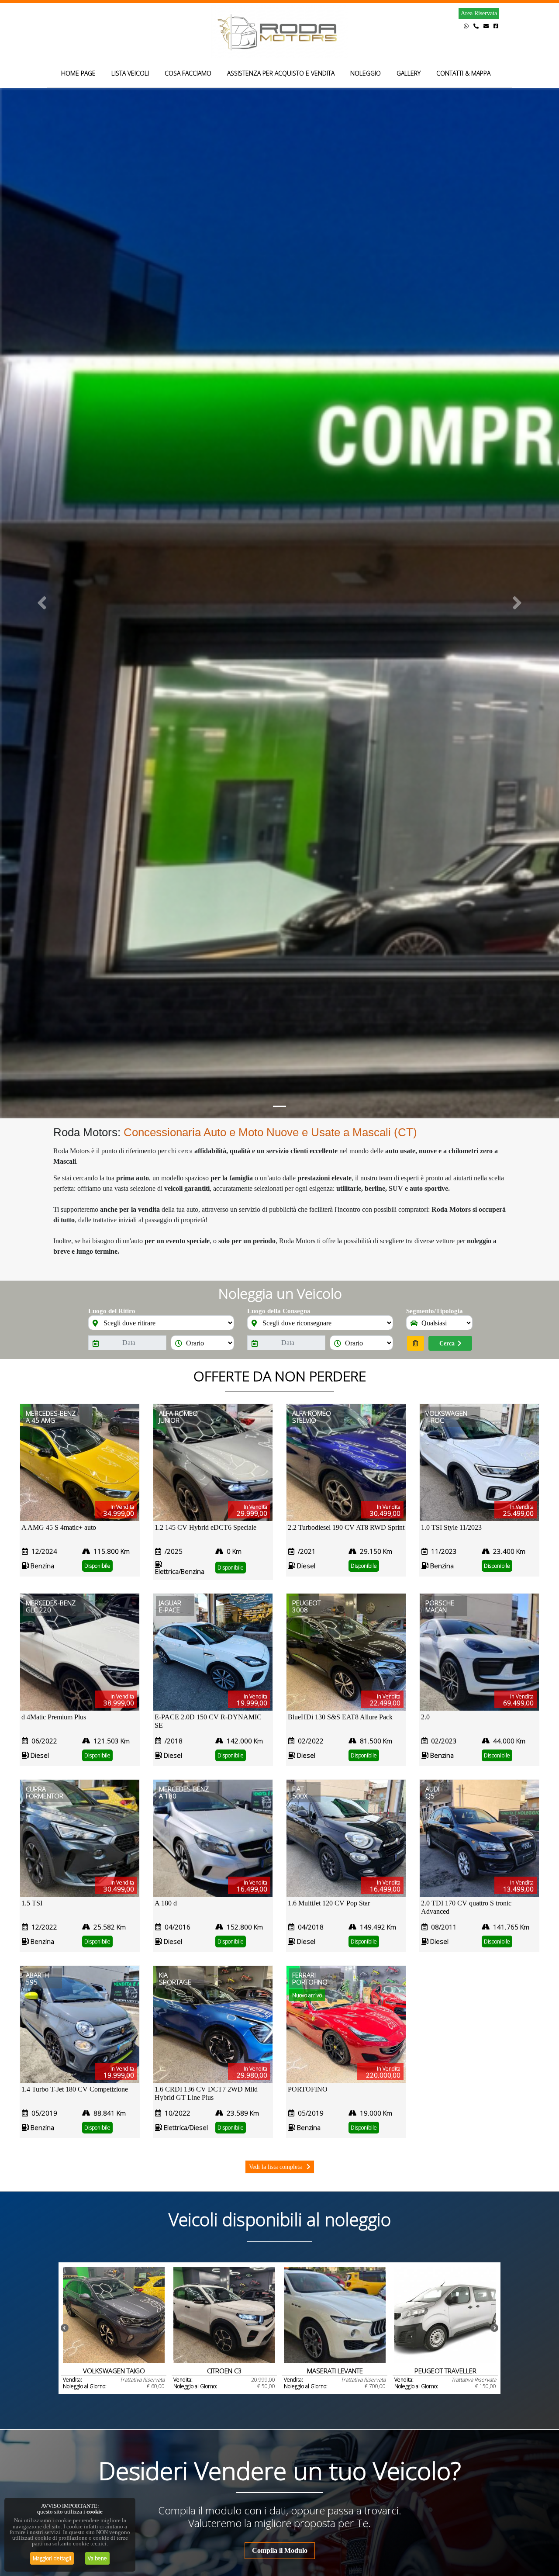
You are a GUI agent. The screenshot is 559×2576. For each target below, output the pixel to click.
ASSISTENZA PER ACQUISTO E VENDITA (281, 73)
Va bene (97, 2558)
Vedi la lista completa (276, 2167)
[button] (42, 603)
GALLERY (409, 73)
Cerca (447, 1343)
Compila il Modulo (280, 2550)
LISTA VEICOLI (130, 73)
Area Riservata (479, 13)
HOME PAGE (78, 73)
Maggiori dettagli (52, 2558)
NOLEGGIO (366, 73)
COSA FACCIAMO (188, 73)
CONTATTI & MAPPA (463, 73)
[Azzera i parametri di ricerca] (416, 1343)
